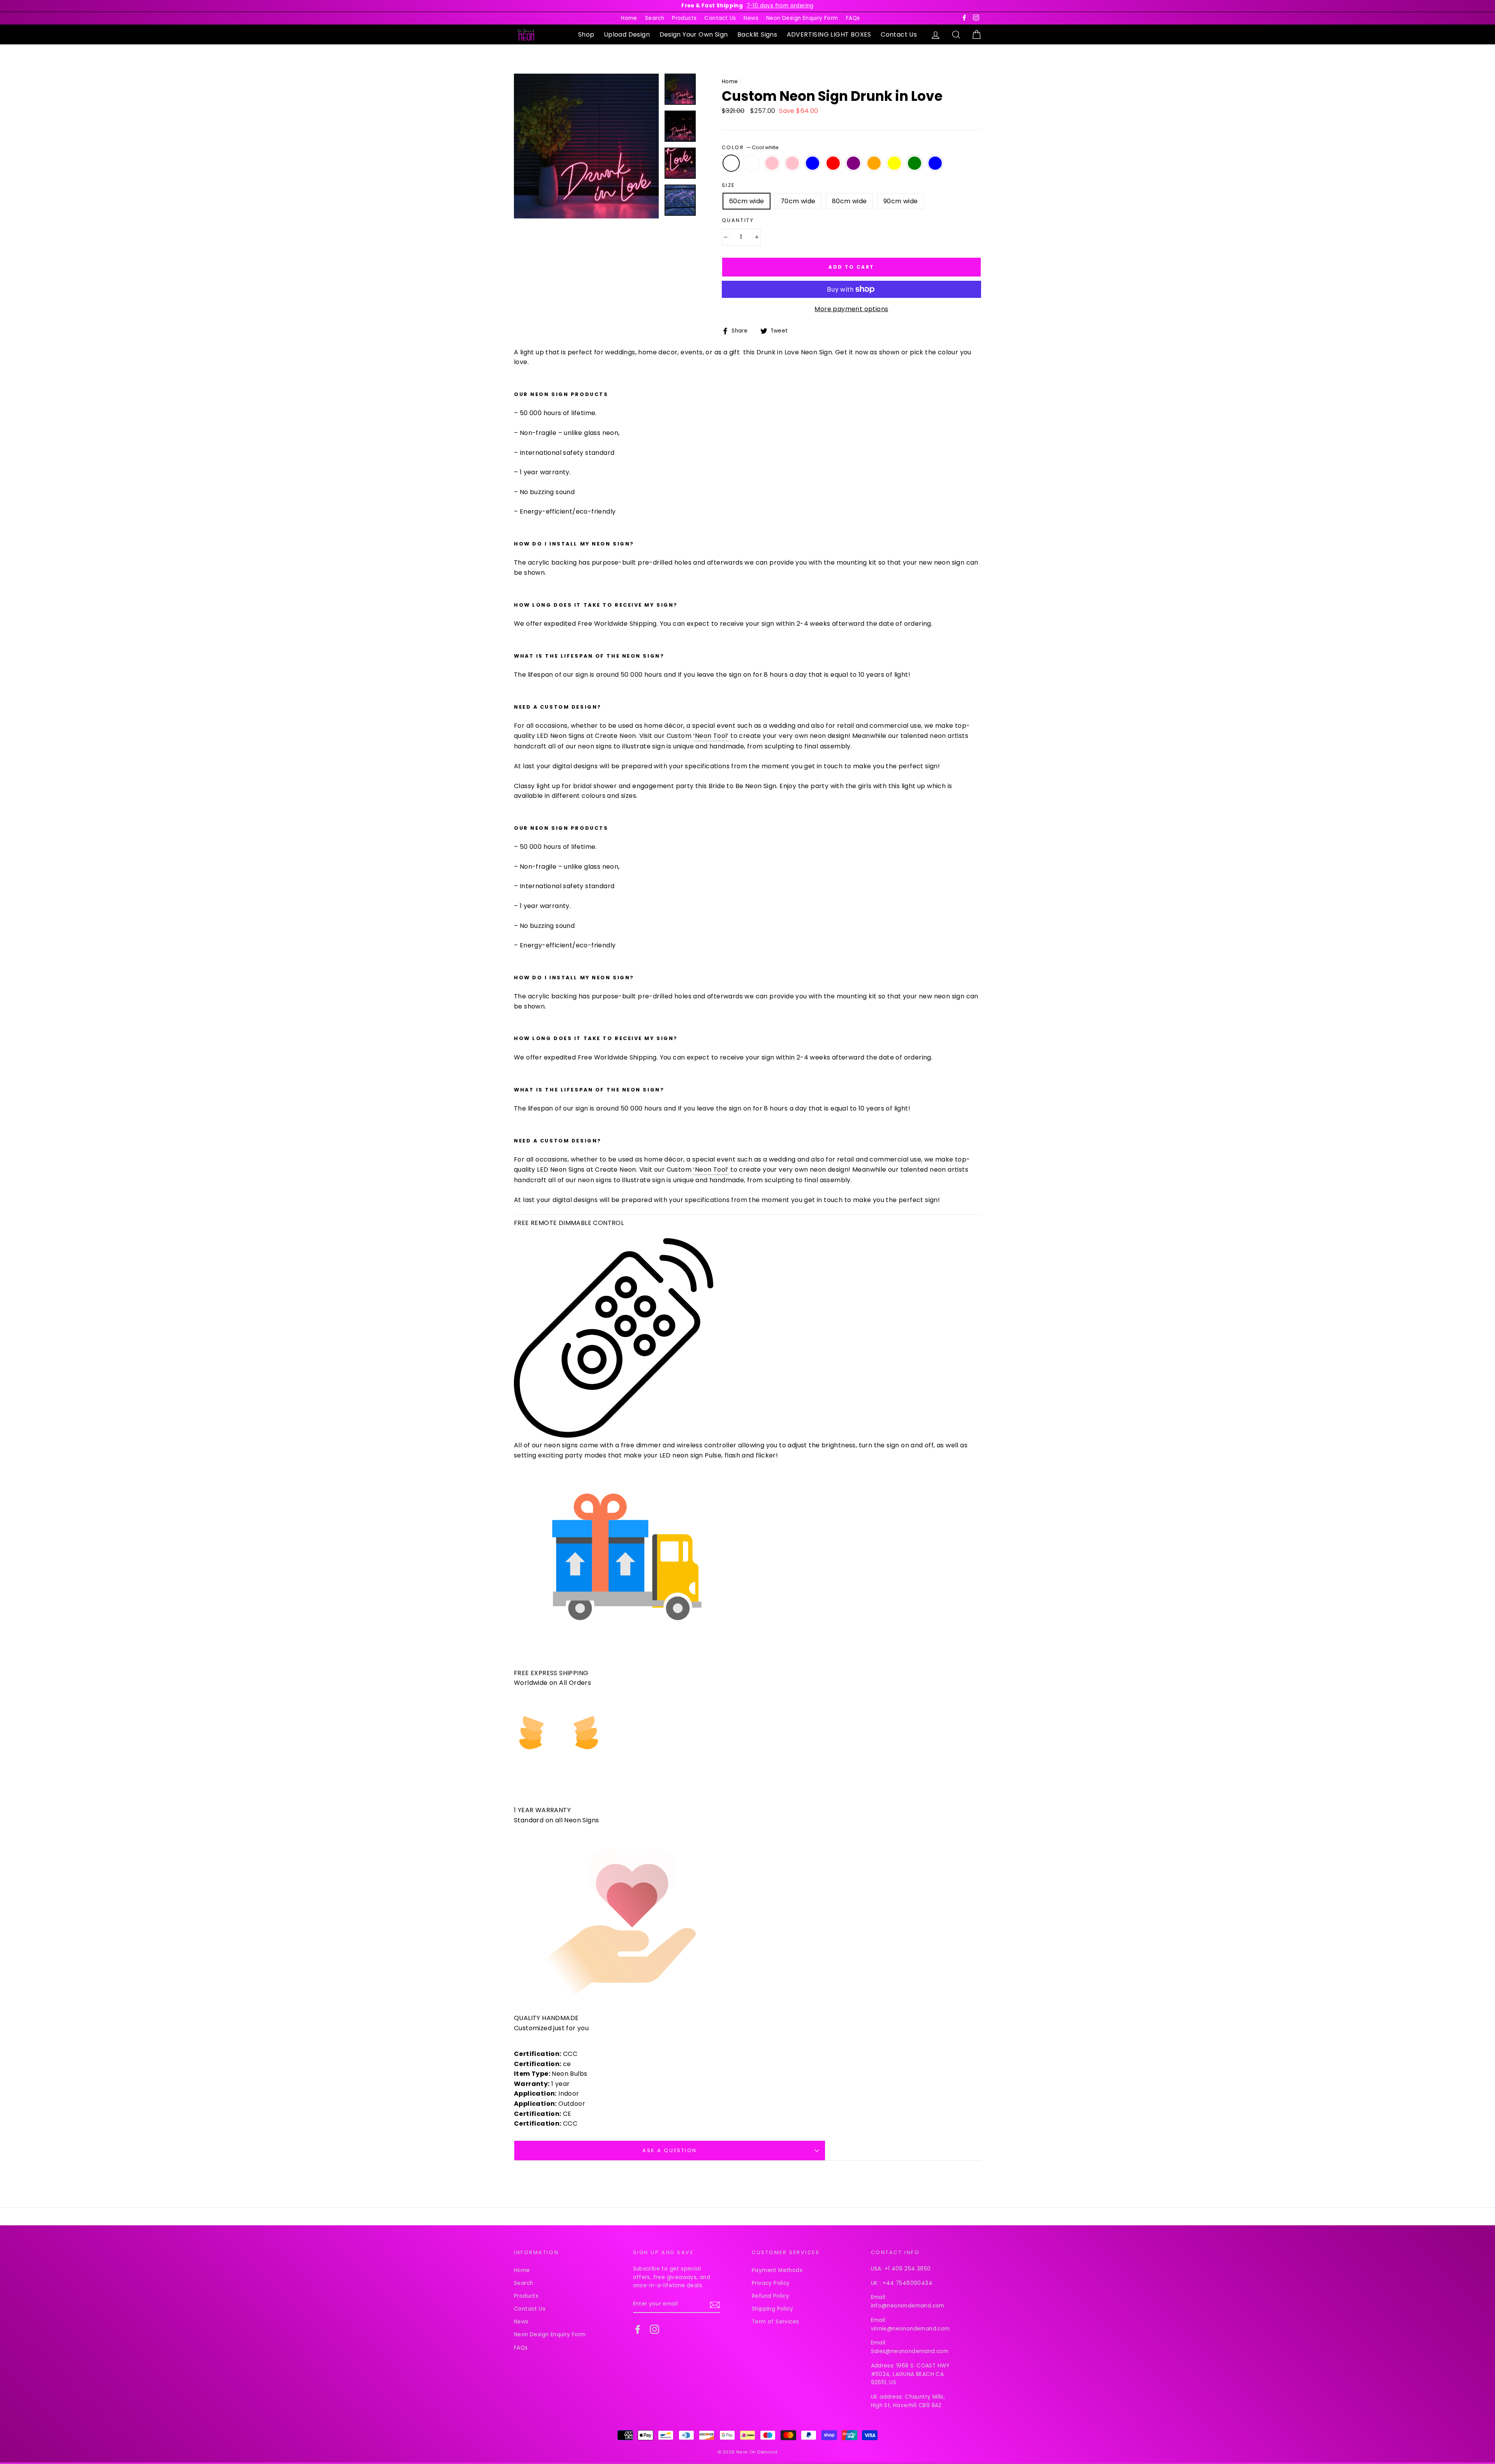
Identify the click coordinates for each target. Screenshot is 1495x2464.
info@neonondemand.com (908, 2306)
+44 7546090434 (908, 2283)
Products (684, 18)
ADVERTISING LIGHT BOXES (829, 34)
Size (728, 185)
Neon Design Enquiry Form (802, 18)
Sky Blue (935, 163)
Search (655, 18)
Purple (853, 163)
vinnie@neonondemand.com (910, 2329)
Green (915, 163)
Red (833, 163)
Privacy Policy (771, 2283)
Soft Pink (772, 163)
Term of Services (775, 2322)
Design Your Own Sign (694, 34)
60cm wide (747, 201)
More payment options (851, 309)
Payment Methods (777, 2270)
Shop (586, 34)
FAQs (853, 18)
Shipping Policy (772, 2309)
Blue (813, 163)
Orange (874, 163)
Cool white (731, 163)
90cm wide (901, 201)
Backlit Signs (757, 34)
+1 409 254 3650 (908, 2269)
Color (750, 147)
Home (629, 18)
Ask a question (670, 2150)
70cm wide (798, 201)
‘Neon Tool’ (711, 736)
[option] (747, 6)
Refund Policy (770, 2296)
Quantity (738, 220)
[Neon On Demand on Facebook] (638, 2329)
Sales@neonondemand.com (910, 2351)
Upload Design (627, 34)
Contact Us (720, 18)
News (751, 18)
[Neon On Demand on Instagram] (654, 2329)
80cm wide (850, 201)
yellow (894, 163)
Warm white (751, 163)
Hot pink (792, 163)
